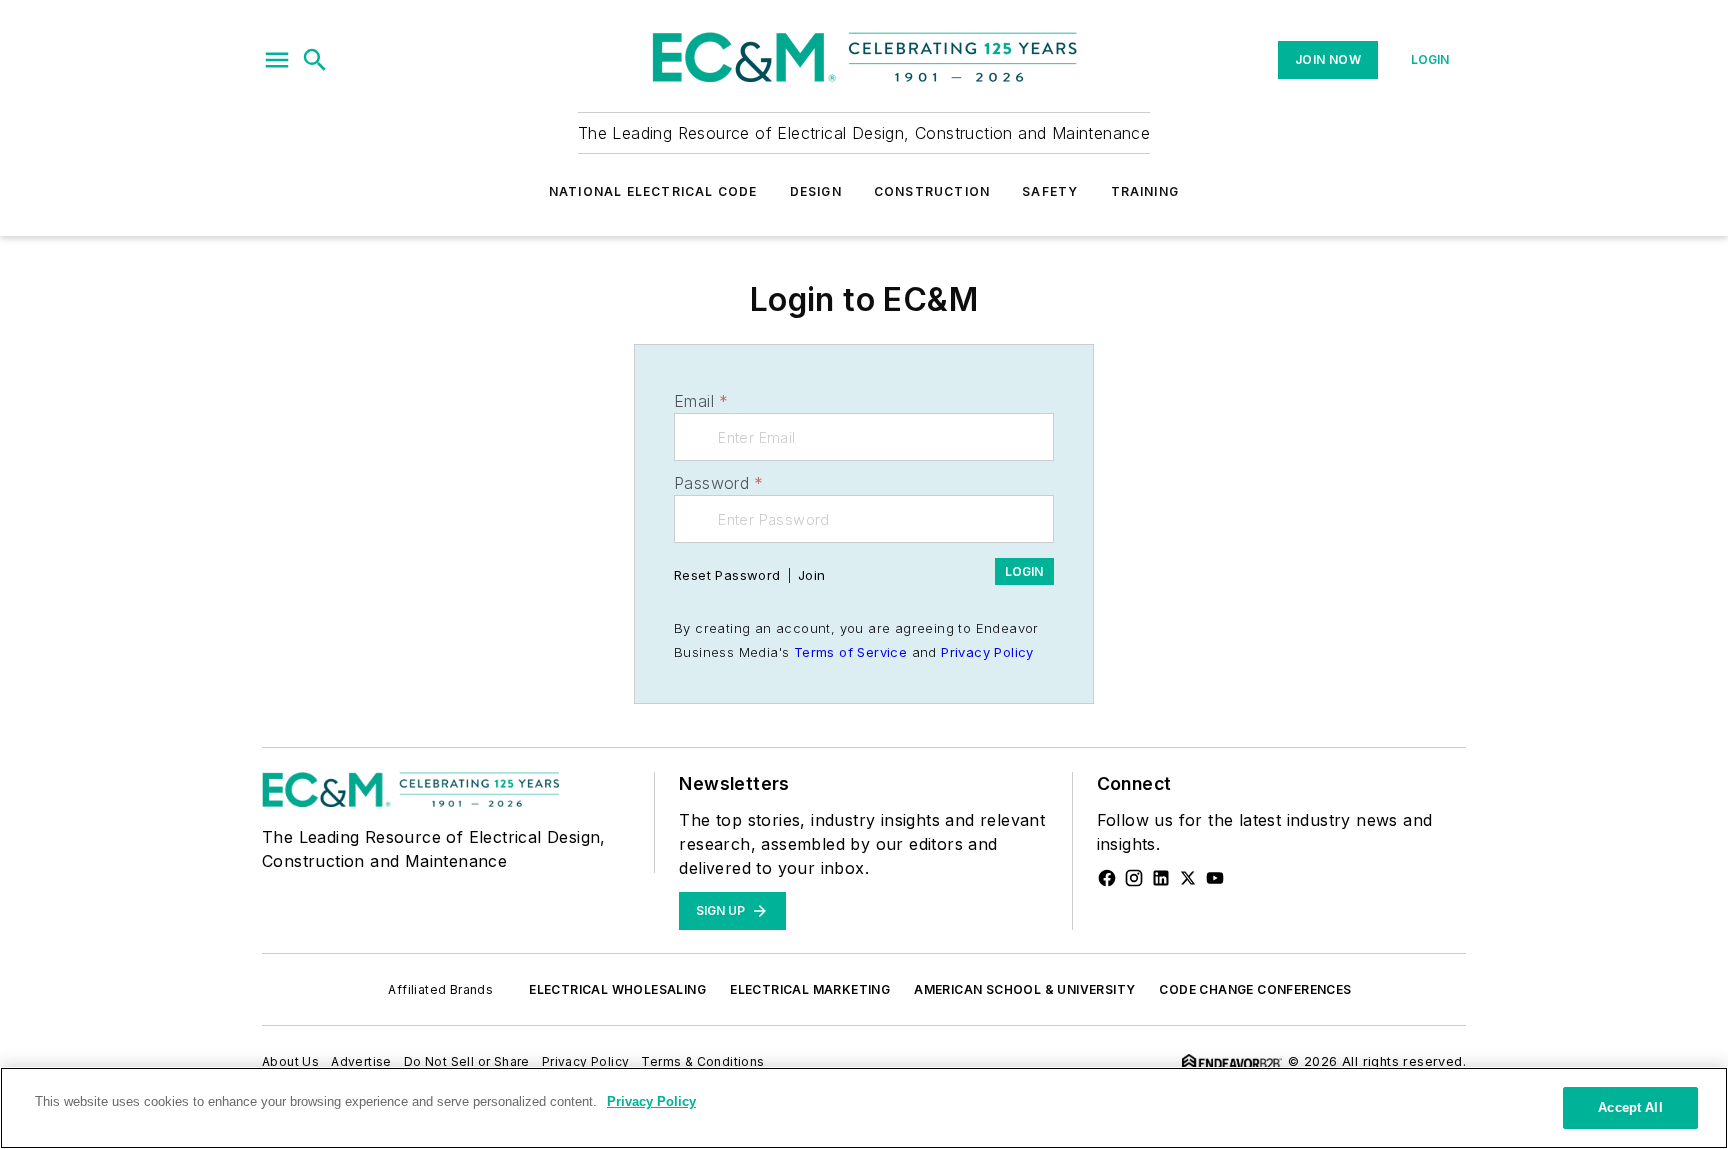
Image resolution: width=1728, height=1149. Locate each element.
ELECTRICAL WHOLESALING (617, 989)
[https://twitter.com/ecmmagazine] (1188, 878)
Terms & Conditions (702, 1061)
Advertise (361, 1061)
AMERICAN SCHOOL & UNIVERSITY (1024, 989)
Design (816, 191)
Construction (932, 191)
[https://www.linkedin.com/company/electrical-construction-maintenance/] (1161, 878)
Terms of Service (850, 652)
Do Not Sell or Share (467, 1061)
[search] (315, 60)
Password (719, 483)
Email (701, 401)
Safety (1050, 191)
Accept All (1630, 1107)
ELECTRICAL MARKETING (810, 989)
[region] (864, 1108)
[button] (277, 60)
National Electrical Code (653, 191)
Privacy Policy (987, 652)
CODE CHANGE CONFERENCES (1255, 989)
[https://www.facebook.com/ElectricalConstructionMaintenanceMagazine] (1107, 878)
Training (1145, 191)
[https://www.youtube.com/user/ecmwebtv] (1215, 878)
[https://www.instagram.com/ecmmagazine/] (1134, 878)
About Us (290, 1061)
